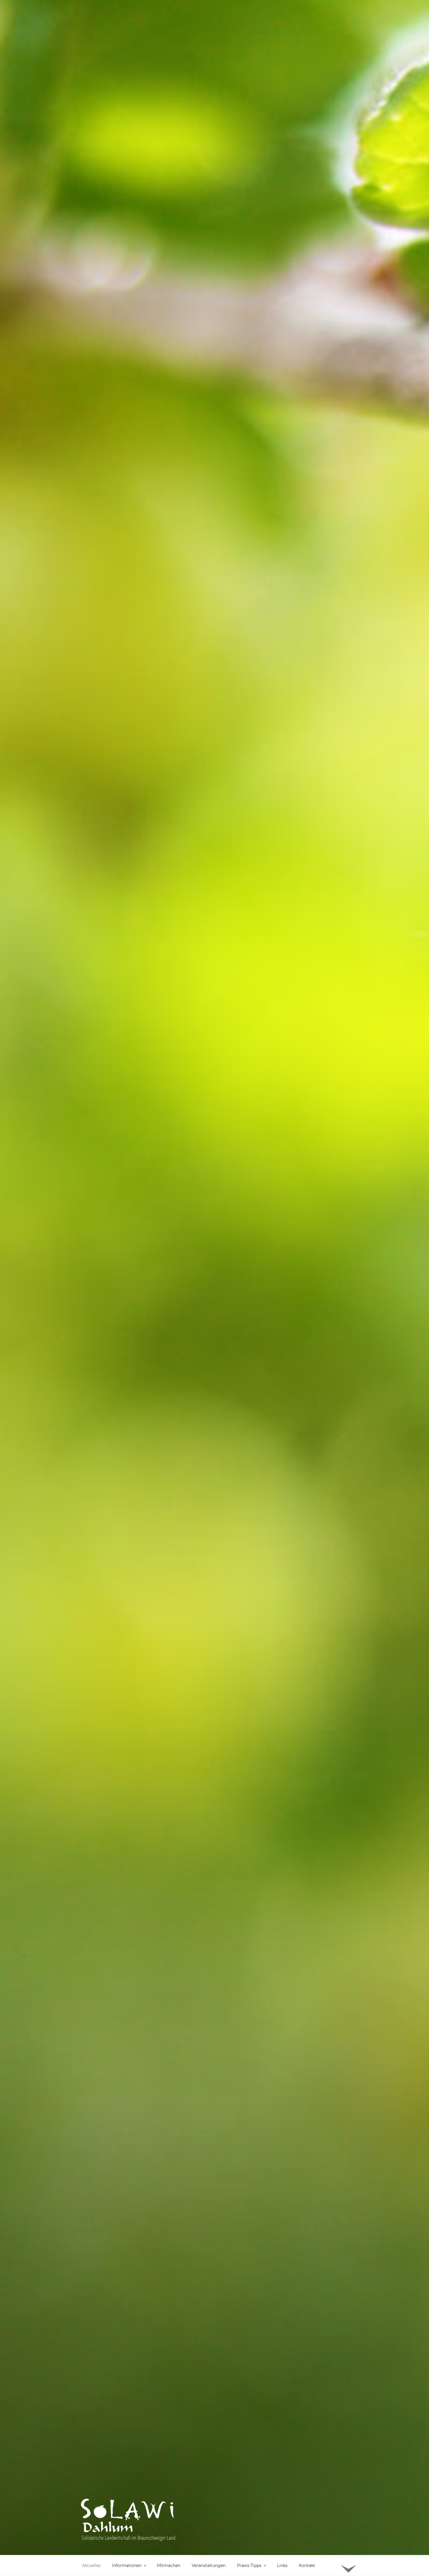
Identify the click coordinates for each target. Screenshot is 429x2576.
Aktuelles (91, 2565)
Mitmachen (169, 2565)
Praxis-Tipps (249, 2565)
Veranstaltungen (209, 2565)
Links (282, 2565)
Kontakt (307, 2565)
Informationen (127, 2565)
